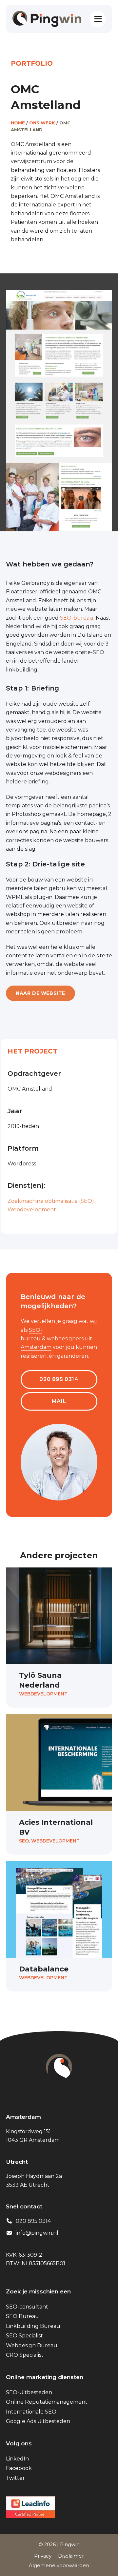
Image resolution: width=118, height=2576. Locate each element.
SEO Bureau (22, 2316)
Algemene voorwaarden (59, 2565)
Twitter (15, 2478)
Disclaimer (71, 2556)
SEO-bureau (77, 618)
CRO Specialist (25, 2355)
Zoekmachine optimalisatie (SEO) (51, 1201)
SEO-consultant (27, 2307)
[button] (98, 19)
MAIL (59, 1401)
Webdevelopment (32, 1210)
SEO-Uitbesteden (29, 2392)
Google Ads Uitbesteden (38, 2421)
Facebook (19, 2468)
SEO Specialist (24, 2336)
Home (18, 123)
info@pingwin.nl (37, 2233)
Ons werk (42, 123)
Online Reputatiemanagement (47, 2402)
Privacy (43, 2556)
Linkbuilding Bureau (33, 2326)
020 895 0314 (59, 1379)
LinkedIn (17, 2459)
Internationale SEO (31, 2412)
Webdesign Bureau (32, 2345)
